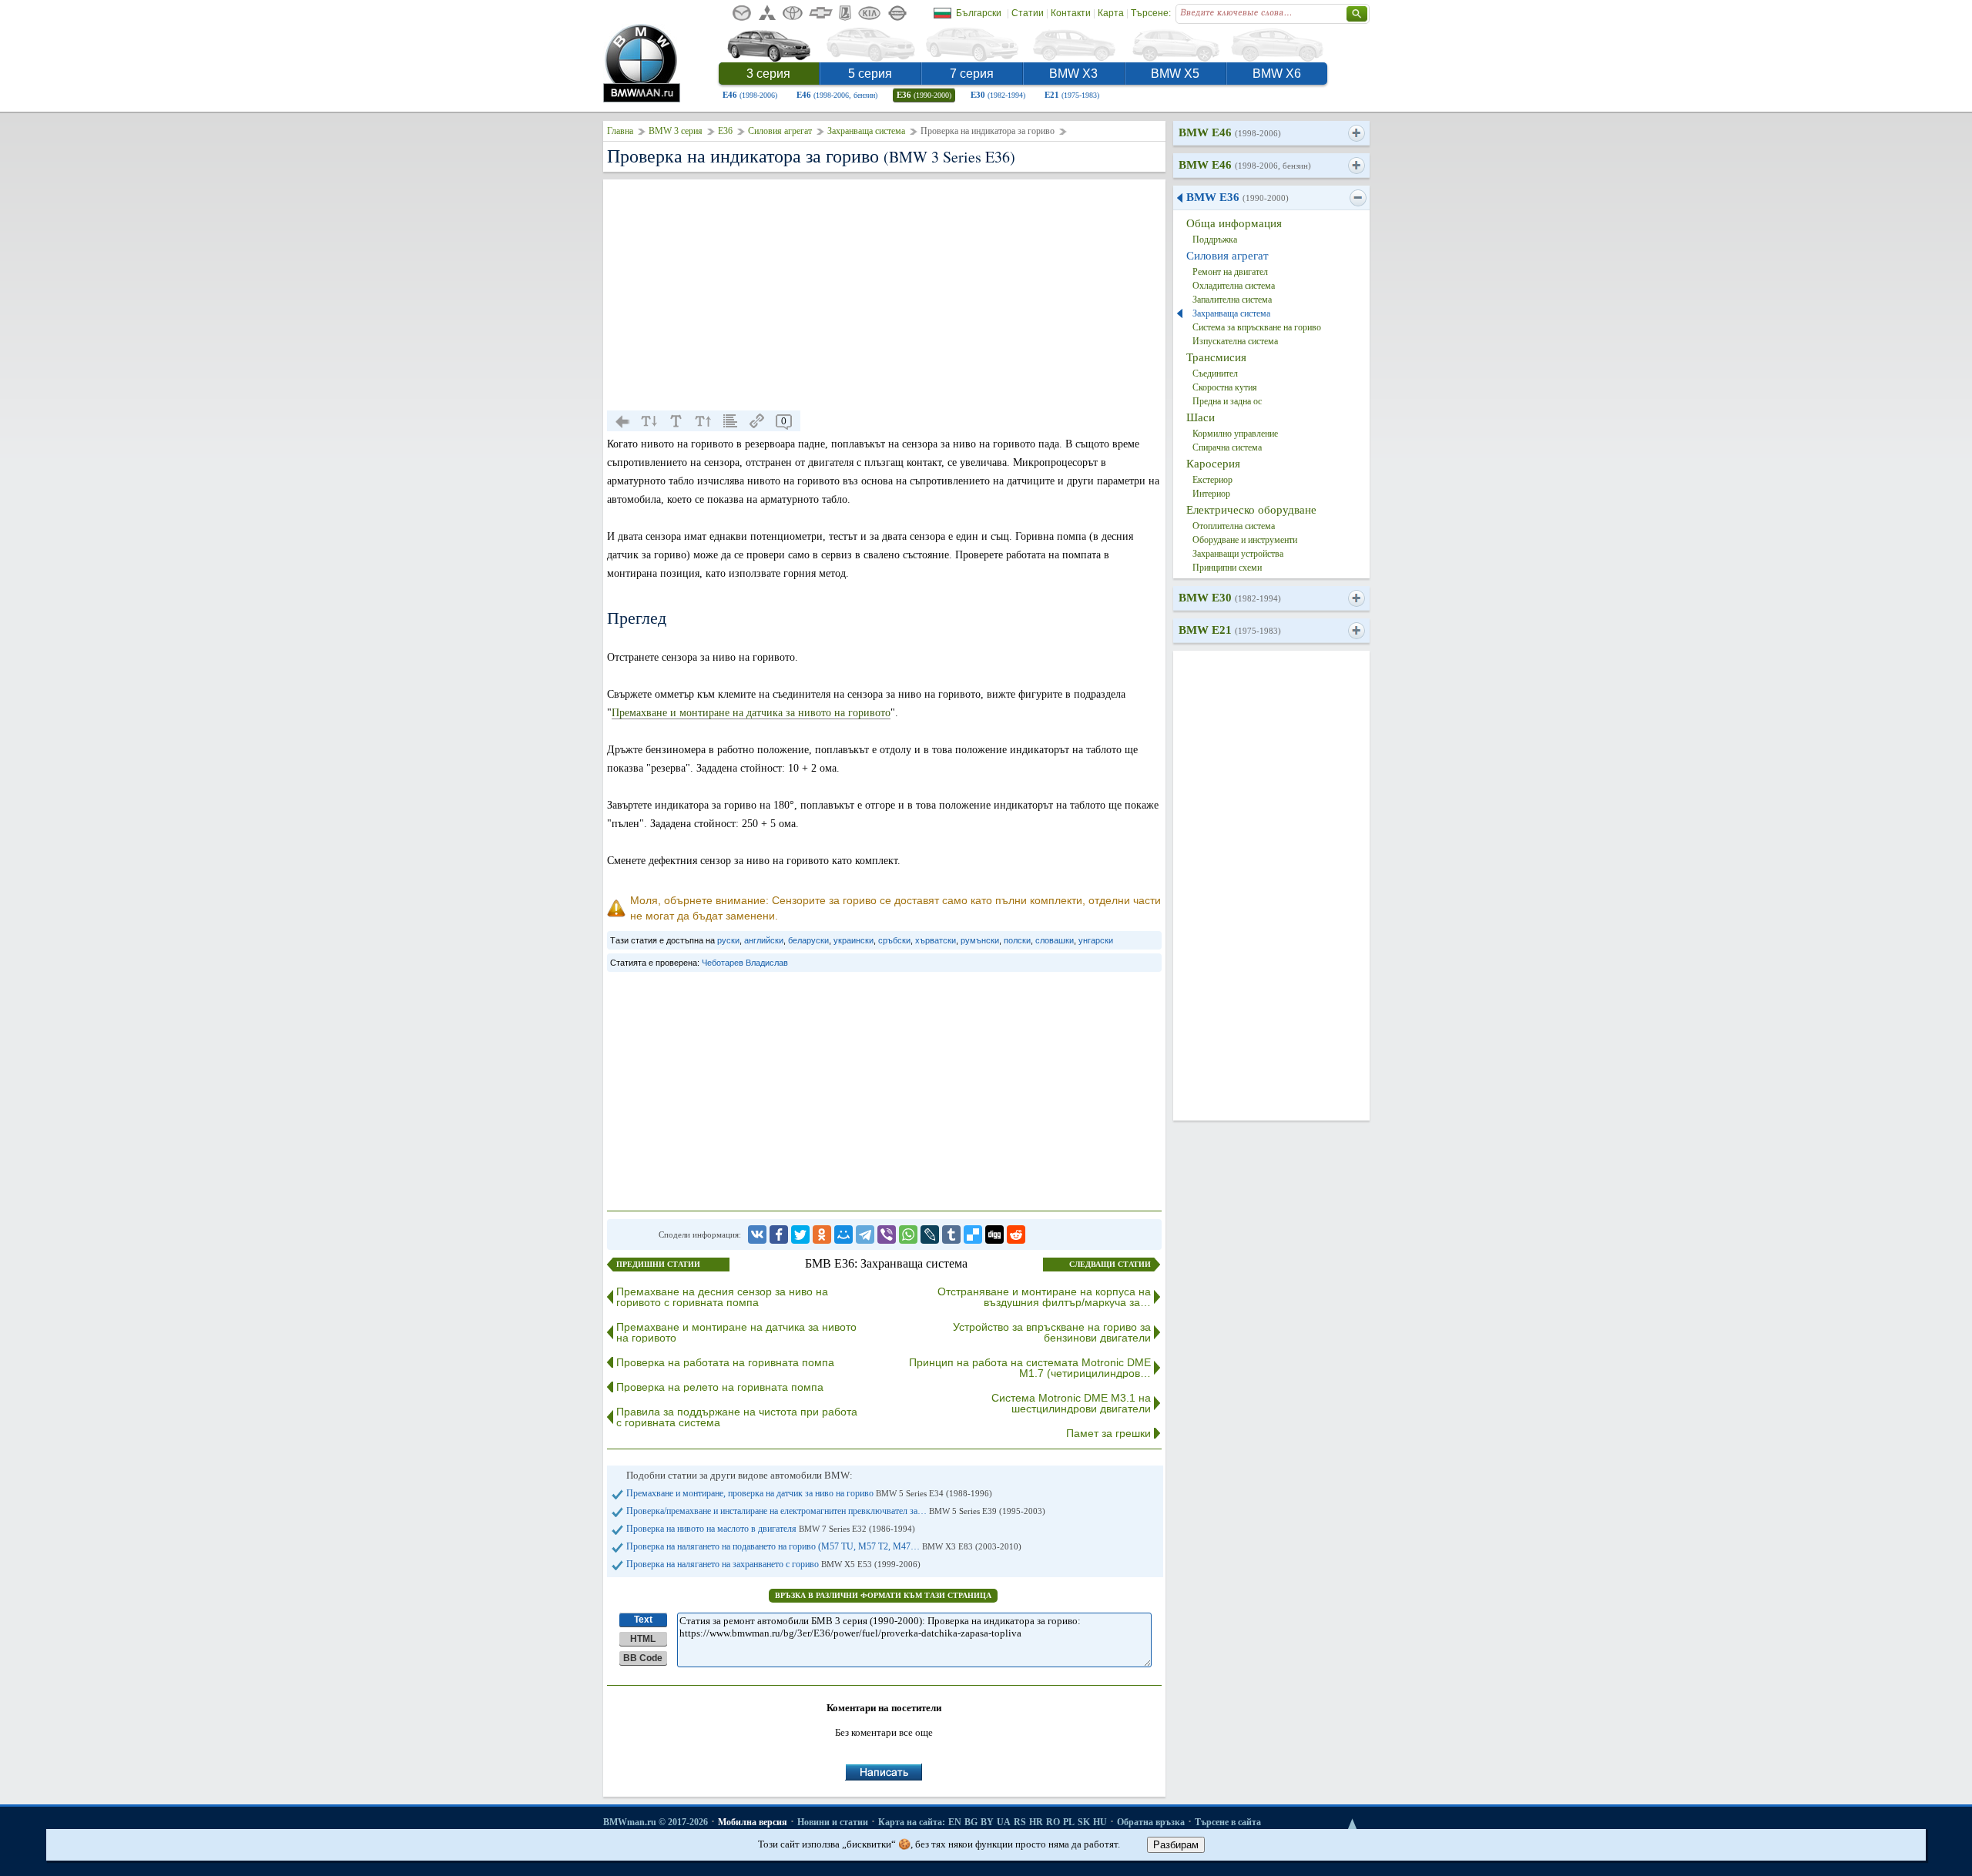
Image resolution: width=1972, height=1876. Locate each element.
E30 (998, 95)
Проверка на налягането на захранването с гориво (773, 1564)
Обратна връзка (1151, 1822)
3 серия (768, 74)
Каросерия (1213, 464)
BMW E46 (1230, 132)
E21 (1072, 95)
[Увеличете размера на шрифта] (703, 421)
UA (1004, 1822)
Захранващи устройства (1238, 554)
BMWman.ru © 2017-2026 (656, 1822)
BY (987, 1822)
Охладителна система (1234, 286)
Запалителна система (1232, 300)
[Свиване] (1358, 198)
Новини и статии (833, 1822)
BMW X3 (1073, 74)
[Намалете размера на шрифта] (649, 421)
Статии (1028, 13)
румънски (980, 940)
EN (955, 1822)
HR (1036, 1822)
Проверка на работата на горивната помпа (725, 1362)
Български (979, 13)
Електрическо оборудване (1251, 510)
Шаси (1201, 417)
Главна (620, 131)
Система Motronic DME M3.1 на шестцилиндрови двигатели (1071, 1403)
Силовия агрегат (780, 131)
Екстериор (1212, 480)
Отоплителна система (1234, 526)
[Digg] (994, 1234)
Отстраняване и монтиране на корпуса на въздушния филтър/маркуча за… (1044, 1297)
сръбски (894, 940)
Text (643, 1620)
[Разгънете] (1356, 133)
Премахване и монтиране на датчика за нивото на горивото (751, 713)
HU (1100, 1822)
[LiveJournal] (930, 1234)
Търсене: (1151, 13)
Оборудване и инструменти (1245, 540)
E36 (924, 95)
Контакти (1071, 13)
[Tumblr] (951, 1234)
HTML (643, 1639)
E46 (750, 95)
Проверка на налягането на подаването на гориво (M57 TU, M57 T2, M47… (824, 1546)
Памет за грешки (1108, 1433)
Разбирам (1176, 1845)
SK (1084, 1822)
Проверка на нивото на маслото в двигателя (771, 1529)
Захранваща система (866, 131)
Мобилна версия (753, 1822)
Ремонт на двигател (1230, 272)
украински (854, 940)
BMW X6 (1277, 74)
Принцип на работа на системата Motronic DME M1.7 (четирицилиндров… (1030, 1368)
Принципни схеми (1227, 568)
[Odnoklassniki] (822, 1234)
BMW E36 (1238, 197)
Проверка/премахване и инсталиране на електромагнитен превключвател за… (836, 1511)
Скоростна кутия (1225, 387)
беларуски (808, 940)
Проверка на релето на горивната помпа (720, 1387)
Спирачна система (1227, 447)
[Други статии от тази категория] (730, 421)
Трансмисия (1216, 357)
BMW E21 (1230, 630)
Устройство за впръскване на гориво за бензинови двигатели (1052, 1332)
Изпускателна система (1235, 341)
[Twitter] (800, 1234)
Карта (1111, 13)
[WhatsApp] (908, 1234)
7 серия (972, 74)
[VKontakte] (757, 1234)
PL (1069, 1822)
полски (1017, 940)
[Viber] (887, 1234)
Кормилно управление (1235, 434)
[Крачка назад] (622, 421)
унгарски (1096, 940)
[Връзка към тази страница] (757, 421)
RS (1020, 1822)
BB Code (643, 1658)
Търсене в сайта (1228, 1822)
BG (971, 1822)
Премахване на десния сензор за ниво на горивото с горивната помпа (722, 1297)
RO (1053, 1822)
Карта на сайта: (912, 1822)
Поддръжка (1215, 240)
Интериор (1211, 494)
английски (764, 940)
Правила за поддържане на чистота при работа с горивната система (737, 1417)
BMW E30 (1230, 598)
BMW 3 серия (676, 131)
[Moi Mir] (843, 1234)
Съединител (1215, 374)
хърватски (936, 940)
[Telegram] (865, 1234)
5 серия (870, 74)
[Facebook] (779, 1234)
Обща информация (1234, 223)
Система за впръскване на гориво (1257, 327)
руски (728, 940)
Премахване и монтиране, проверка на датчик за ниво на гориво (809, 1493)
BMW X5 (1175, 74)
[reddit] (1016, 1234)
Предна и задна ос (1227, 401)
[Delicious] (973, 1234)
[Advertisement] (884, 295)
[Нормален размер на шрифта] (676, 421)
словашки (1055, 940)
